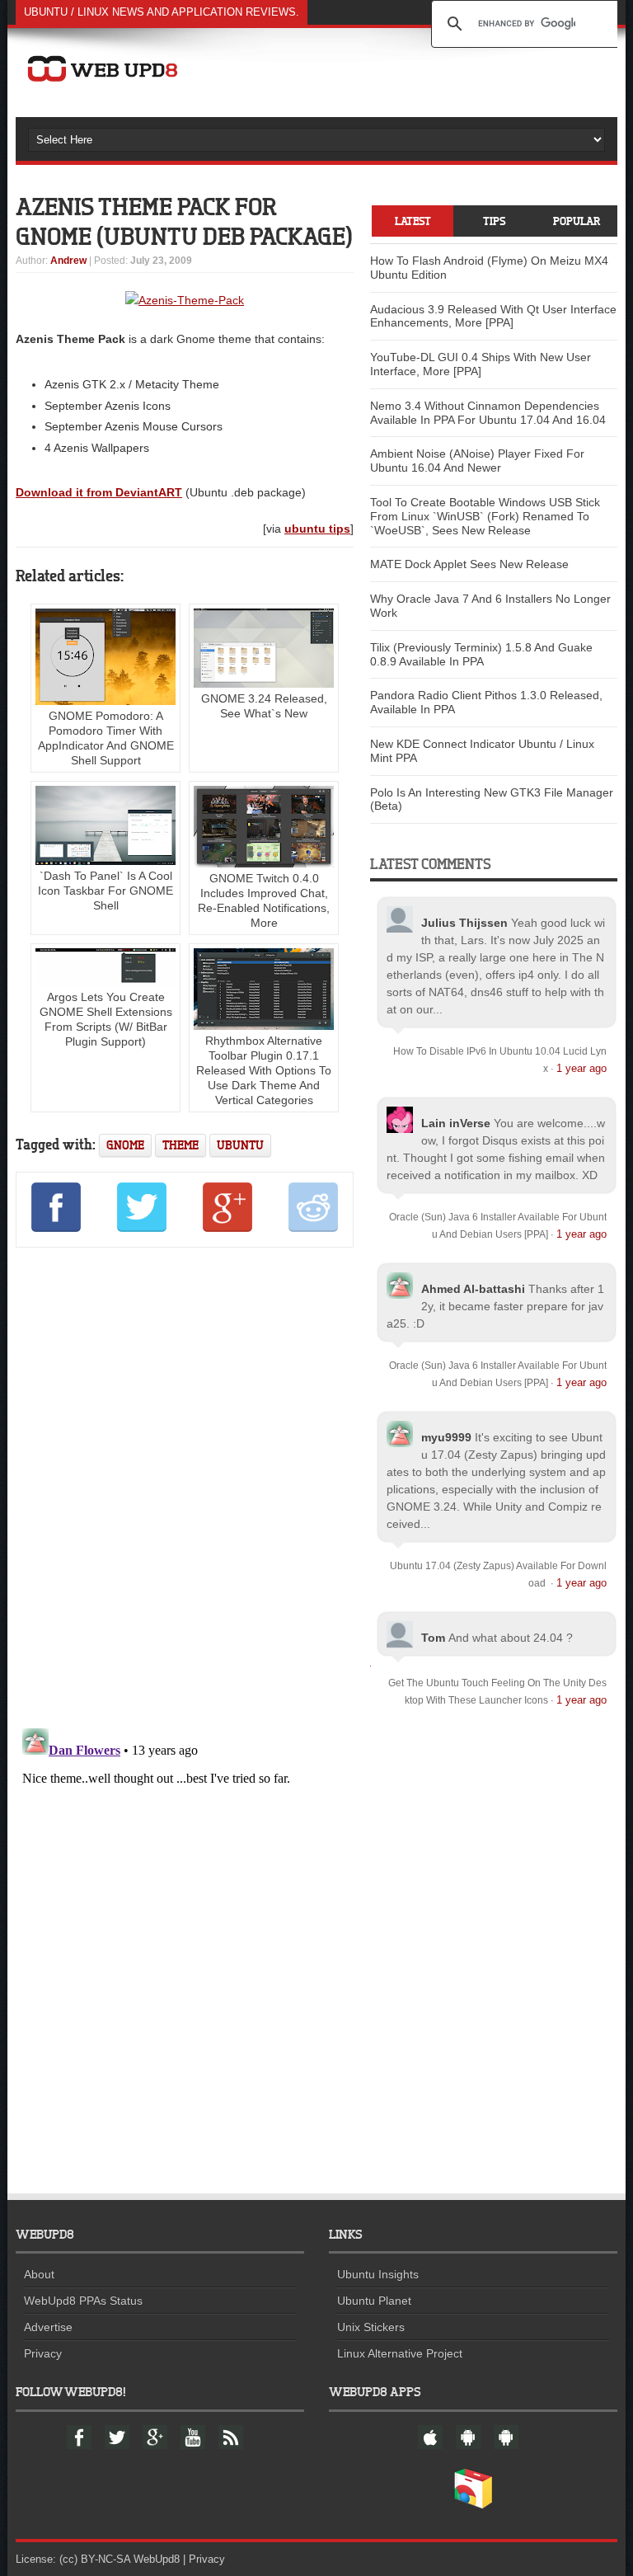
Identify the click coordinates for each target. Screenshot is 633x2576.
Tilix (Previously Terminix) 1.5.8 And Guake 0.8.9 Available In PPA (481, 654)
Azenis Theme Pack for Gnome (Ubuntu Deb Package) (184, 221)
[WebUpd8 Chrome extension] (473, 2505)
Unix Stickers (371, 2327)
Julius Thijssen (464, 923)
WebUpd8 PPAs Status (83, 2301)
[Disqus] (185, 1485)
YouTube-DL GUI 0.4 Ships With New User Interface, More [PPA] (481, 364)
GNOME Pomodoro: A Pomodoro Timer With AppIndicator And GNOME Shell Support (106, 738)
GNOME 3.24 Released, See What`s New (264, 706)
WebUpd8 (157, 2559)
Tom (433, 1638)
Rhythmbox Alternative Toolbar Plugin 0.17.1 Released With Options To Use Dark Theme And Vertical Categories (264, 1070)
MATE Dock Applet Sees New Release (469, 564)
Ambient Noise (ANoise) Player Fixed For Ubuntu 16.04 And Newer (477, 461)
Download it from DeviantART (99, 492)
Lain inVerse (456, 1123)
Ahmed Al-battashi (473, 1289)
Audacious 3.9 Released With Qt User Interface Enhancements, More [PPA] (493, 316)
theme (181, 1145)
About (39, 2274)
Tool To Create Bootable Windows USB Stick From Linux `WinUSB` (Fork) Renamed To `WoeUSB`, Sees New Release (485, 516)
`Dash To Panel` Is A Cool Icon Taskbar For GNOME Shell (105, 891)
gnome (125, 1145)
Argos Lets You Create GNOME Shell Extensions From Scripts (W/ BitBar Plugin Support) (106, 1019)
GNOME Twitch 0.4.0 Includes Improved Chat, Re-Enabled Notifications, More (264, 900)
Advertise (48, 2327)
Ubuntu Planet (374, 2301)
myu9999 (446, 1437)
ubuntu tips (317, 529)
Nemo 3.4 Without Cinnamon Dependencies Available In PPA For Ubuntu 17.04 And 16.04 (488, 413)
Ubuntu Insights (378, 2274)
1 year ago (581, 1068)
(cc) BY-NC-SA (95, 2559)
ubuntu (240, 1145)
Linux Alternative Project (400, 2353)
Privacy (43, 2353)
